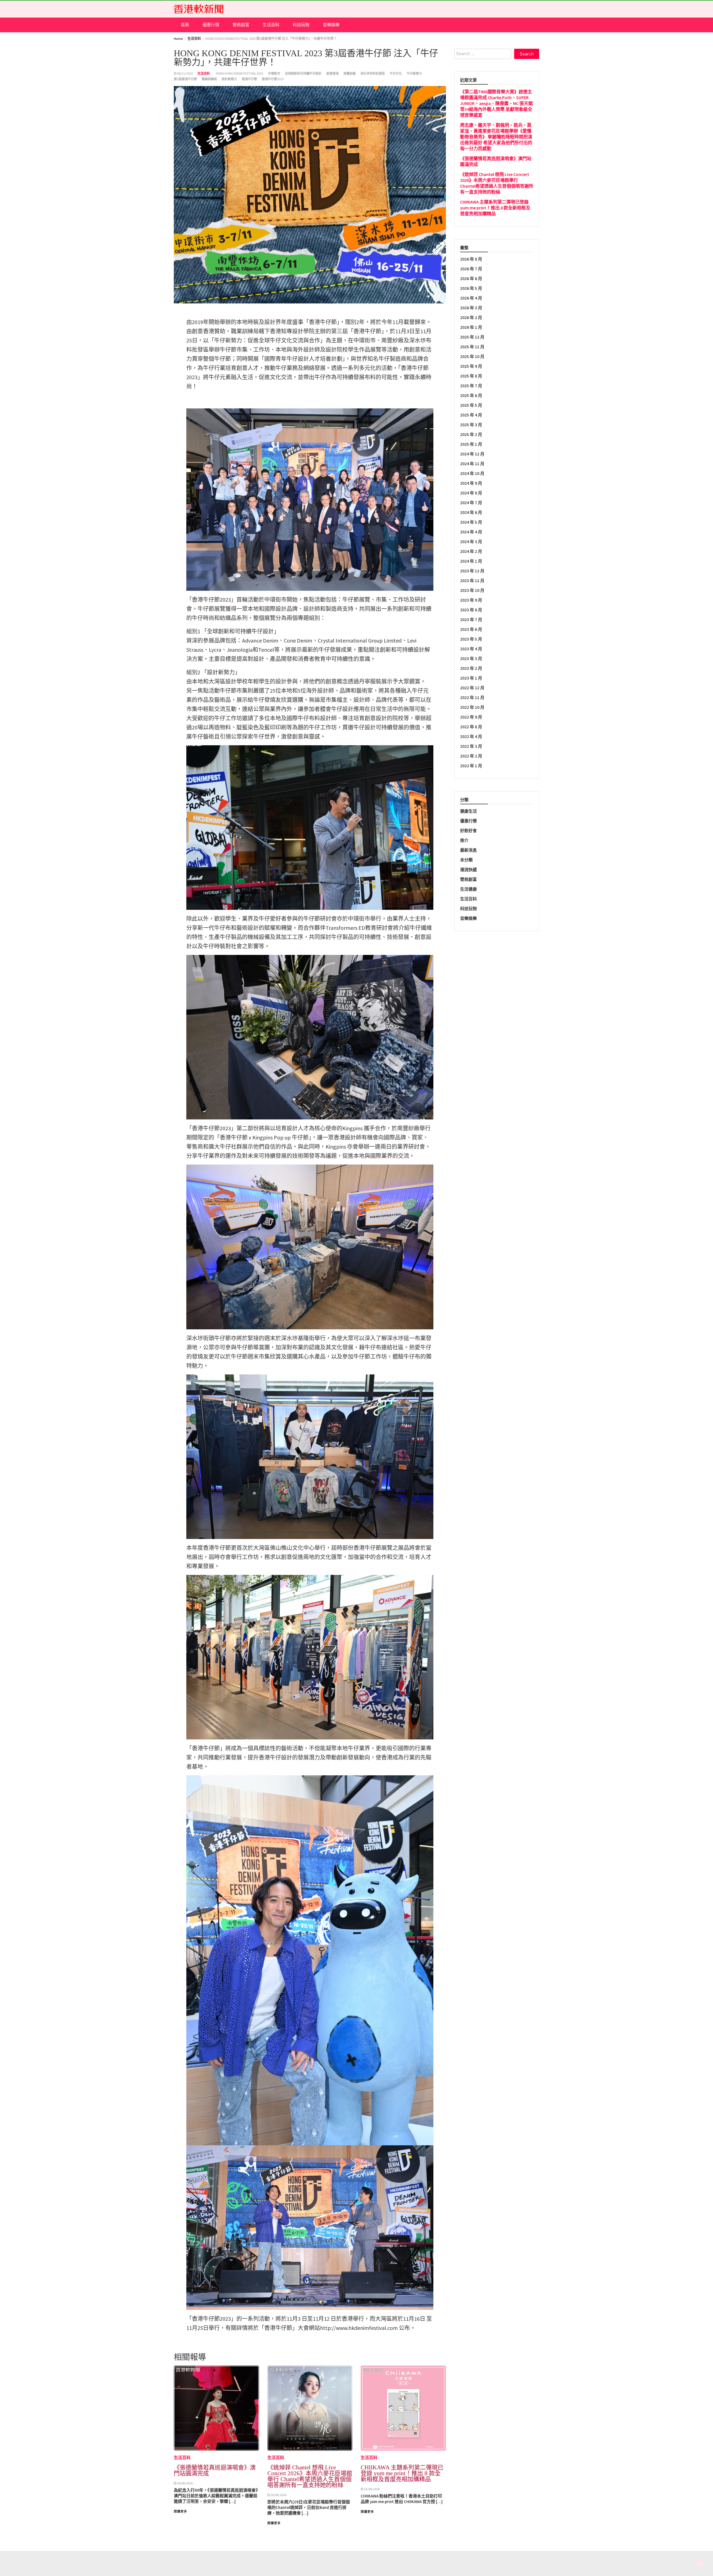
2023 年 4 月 (471, 649)
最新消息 (468, 850)
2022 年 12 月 (472, 688)
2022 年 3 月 (471, 746)
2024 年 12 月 (472, 454)
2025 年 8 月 (471, 376)
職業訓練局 (209, 79)
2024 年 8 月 (471, 493)
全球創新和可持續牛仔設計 (303, 73)
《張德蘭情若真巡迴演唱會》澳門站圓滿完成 (215, 2470)
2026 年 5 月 (471, 288)
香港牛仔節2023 (273, 79)
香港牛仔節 (249, 79)
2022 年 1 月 (471, 766)
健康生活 (468, 811)
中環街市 (274, 73)
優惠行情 (211, 25)
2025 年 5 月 (471, 405)
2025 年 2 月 (471, 434)
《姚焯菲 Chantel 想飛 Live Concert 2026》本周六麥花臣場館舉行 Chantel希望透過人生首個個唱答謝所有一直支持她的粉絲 (310, 2476)
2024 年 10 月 (472, 473)
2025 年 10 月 (472, 356)
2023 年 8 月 (471, 610)
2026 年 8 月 (471, 259)
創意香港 (333, 73)
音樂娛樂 (331, 25)
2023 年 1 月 (471, 678)
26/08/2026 (185, 2483)
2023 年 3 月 (471, 659)
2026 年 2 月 (471, 318)
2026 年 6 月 (471, 279)
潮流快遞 (468, 870)
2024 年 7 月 (471, 503)
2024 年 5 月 (471, 522)
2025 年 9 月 (471, 366)
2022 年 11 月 (472, 698)
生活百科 (271, 25)
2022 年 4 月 (471, 736)
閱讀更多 (180, 2511)
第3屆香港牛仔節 (185, 79)
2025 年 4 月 (471, 415)
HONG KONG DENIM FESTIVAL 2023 (240, 73)
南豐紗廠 (350, 73)
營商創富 (241, 25)
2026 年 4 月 (471, 298)
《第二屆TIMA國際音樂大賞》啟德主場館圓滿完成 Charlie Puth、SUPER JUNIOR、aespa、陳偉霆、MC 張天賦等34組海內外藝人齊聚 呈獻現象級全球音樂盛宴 (496, 103)
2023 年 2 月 (471, 668)
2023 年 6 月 (471, 629)
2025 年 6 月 (471, 395)
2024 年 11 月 (472, 464)
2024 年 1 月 (471, 561)
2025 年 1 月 (471, 444)
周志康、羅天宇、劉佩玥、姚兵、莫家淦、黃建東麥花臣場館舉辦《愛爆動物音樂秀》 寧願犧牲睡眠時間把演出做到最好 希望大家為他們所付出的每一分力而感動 (496, 137)
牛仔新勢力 (414, 73)
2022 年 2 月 (471, 756)
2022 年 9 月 (471, 717)
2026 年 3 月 (471, 308)
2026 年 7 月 (471, 269)
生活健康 (468, 889)
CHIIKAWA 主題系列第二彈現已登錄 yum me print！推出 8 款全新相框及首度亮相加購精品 (402, 2473)
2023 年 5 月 (471, 639)
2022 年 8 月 (471, 727)
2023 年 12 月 (472, 571)
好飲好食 (468, 831)
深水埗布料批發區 (373, 73)
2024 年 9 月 (471, 483)
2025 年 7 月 (471, 386)
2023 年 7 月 (471, 620)
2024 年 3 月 (471, 542)
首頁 (185, 25)
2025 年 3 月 (471, 425)
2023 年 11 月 (472, 581)
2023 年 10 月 (472, 590)
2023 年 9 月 (471, 600)
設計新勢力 (229, 79)
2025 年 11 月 (472, 347)
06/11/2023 (185, 73)
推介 (464, 840)
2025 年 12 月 (472, 337)
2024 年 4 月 (471, 532)
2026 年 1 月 (471, 327)
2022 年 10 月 (472, 707)
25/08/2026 (372, 2489)
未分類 (466, 860)
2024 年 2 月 (471, 551)
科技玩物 (301, 25)
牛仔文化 (396, 73)
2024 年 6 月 (471, 512)
